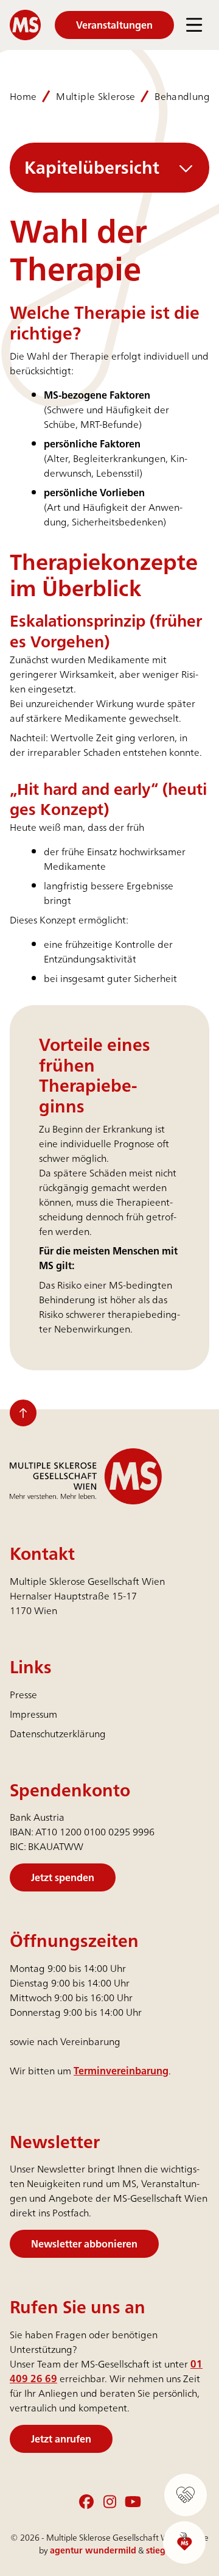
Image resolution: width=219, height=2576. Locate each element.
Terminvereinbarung (121, 2071)
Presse (23, 1695)
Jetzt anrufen (61, 2439)
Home (23, 96)
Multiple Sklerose (96, 96)
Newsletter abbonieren (84, 2244)
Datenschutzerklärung (58, 1734)
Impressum (33, 1714)
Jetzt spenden (63, 1877)
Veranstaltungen (114, 25)
